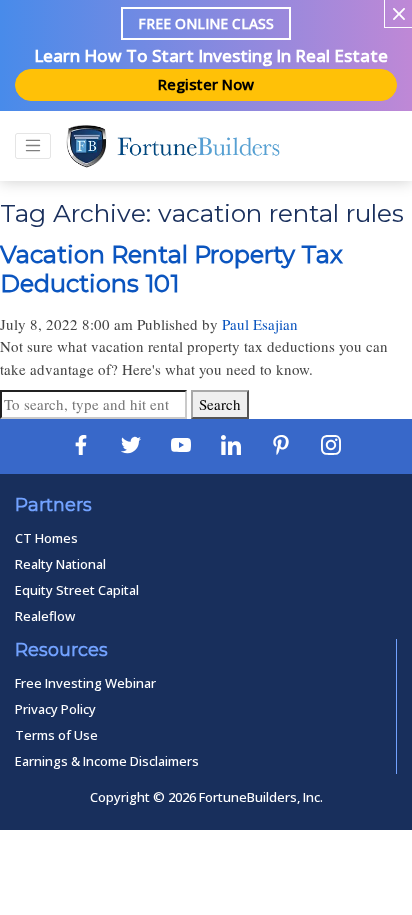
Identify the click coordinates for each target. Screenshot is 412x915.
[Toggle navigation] (33, 146)
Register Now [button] (206, 84)
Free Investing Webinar (85, 683)
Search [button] (220, 404)
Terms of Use (56, 735)
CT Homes (46, 538)
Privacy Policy (55, 709)
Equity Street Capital (77, 590)
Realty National (60, 564)
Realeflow (45, 616)
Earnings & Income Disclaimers (107, 761)
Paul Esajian (260, 324)
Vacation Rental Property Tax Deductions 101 (171, 269)
